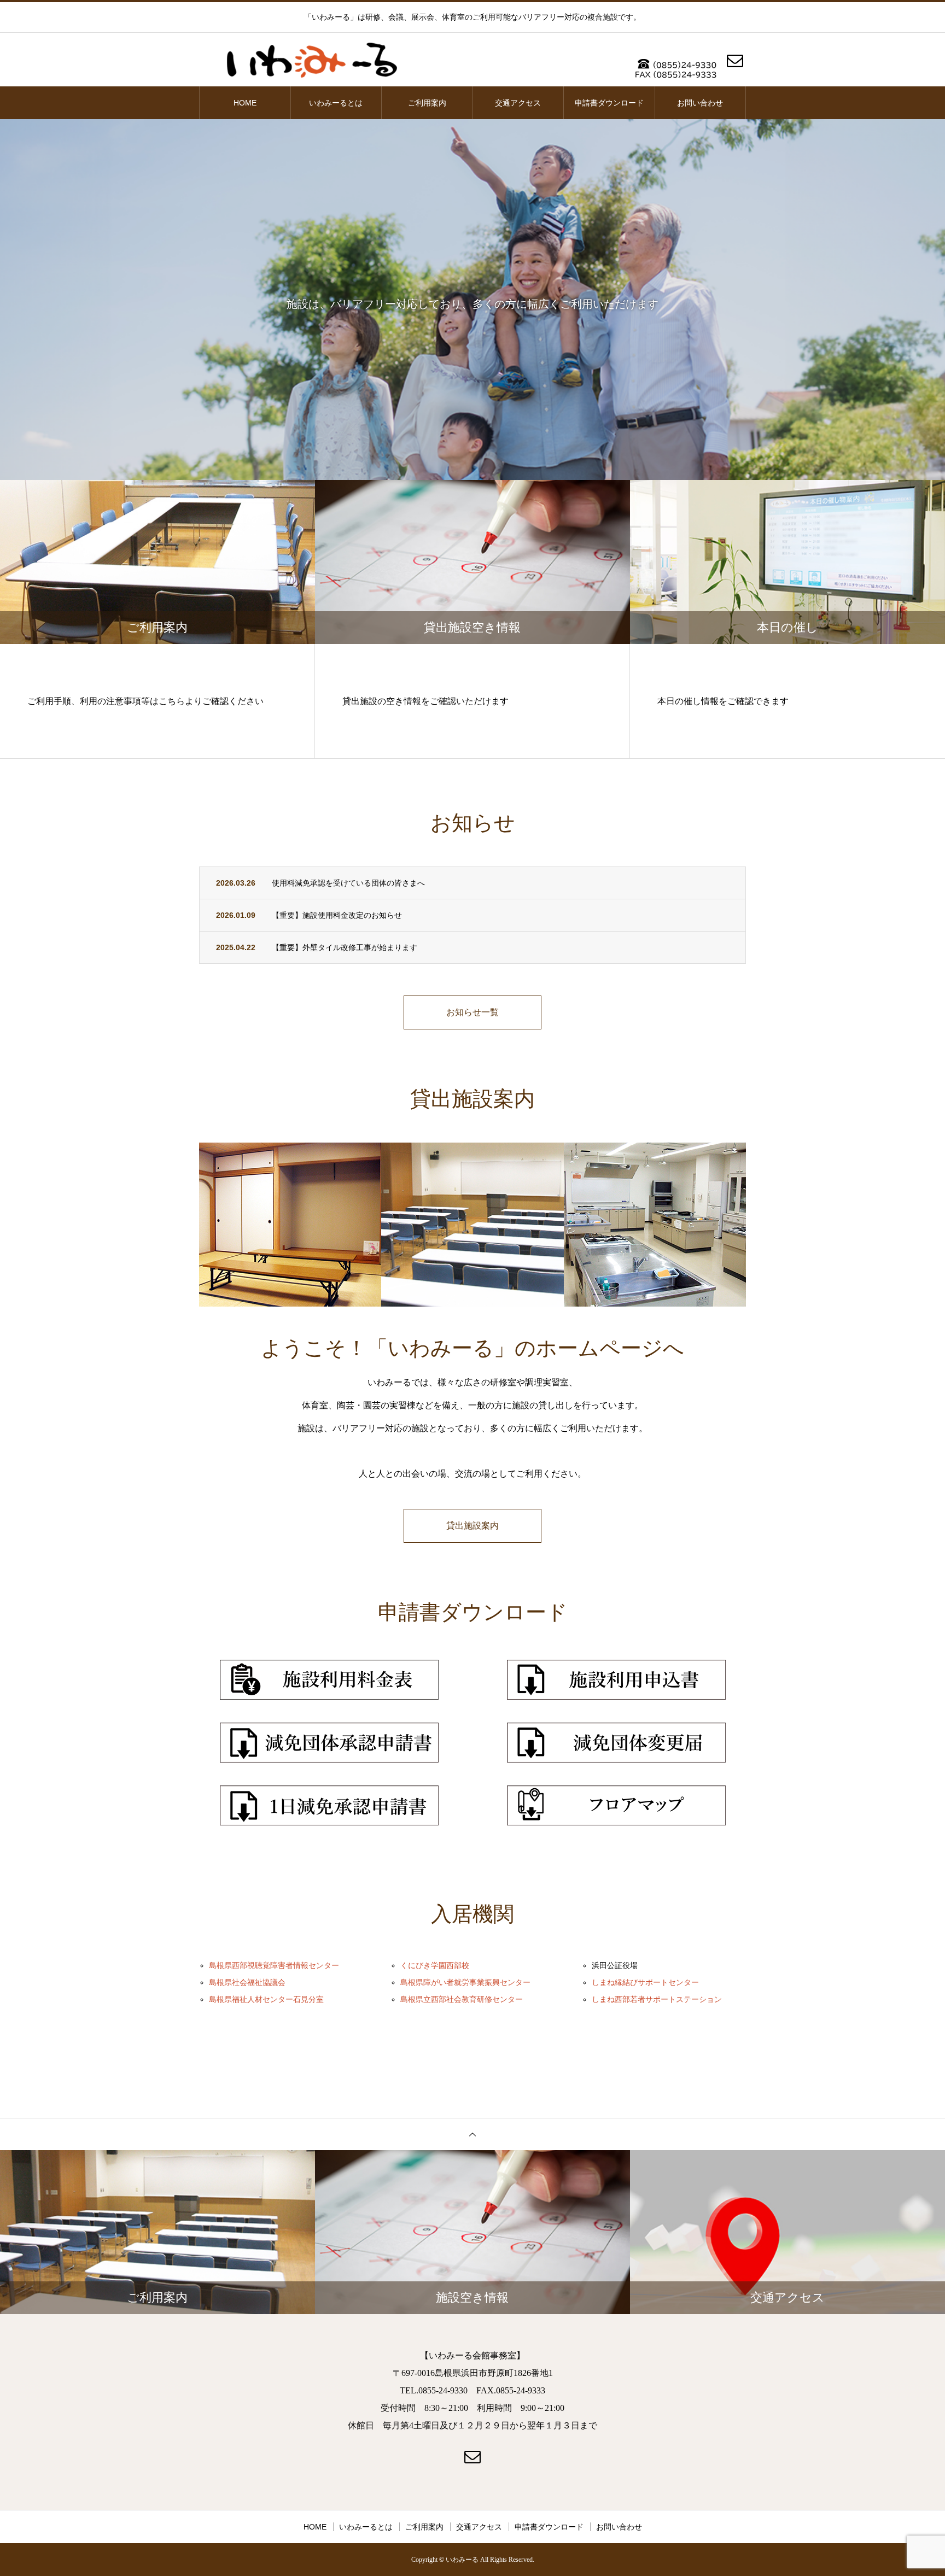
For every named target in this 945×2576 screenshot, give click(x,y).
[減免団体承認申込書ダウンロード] (329, 1743)
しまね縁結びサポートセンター (645, 1983)
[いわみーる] (472, 60)
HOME (245, 103)
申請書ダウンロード (609, 103)
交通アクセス (518, 103)
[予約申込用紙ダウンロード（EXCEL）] (616, 1680)
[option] (472, 300)
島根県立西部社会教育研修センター (462, 2000)
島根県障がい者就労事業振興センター (465, 1983)
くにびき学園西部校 (435, 1966)
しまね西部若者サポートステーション (657, 2000)
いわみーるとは (336, 103)
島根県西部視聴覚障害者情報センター (274, 1966)
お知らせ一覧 (472, 1012)
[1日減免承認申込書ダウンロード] (329, 1805)
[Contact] (735, 66)
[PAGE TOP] (472, 2134)
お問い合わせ (700, 103)
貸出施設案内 (472, 1526)
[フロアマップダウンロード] (616, 1805)
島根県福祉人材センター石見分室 (266, 2000)
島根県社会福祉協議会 (247, 1983)
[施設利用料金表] (329, 1680)
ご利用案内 (427, 103)
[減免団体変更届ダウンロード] (616, 1743)
